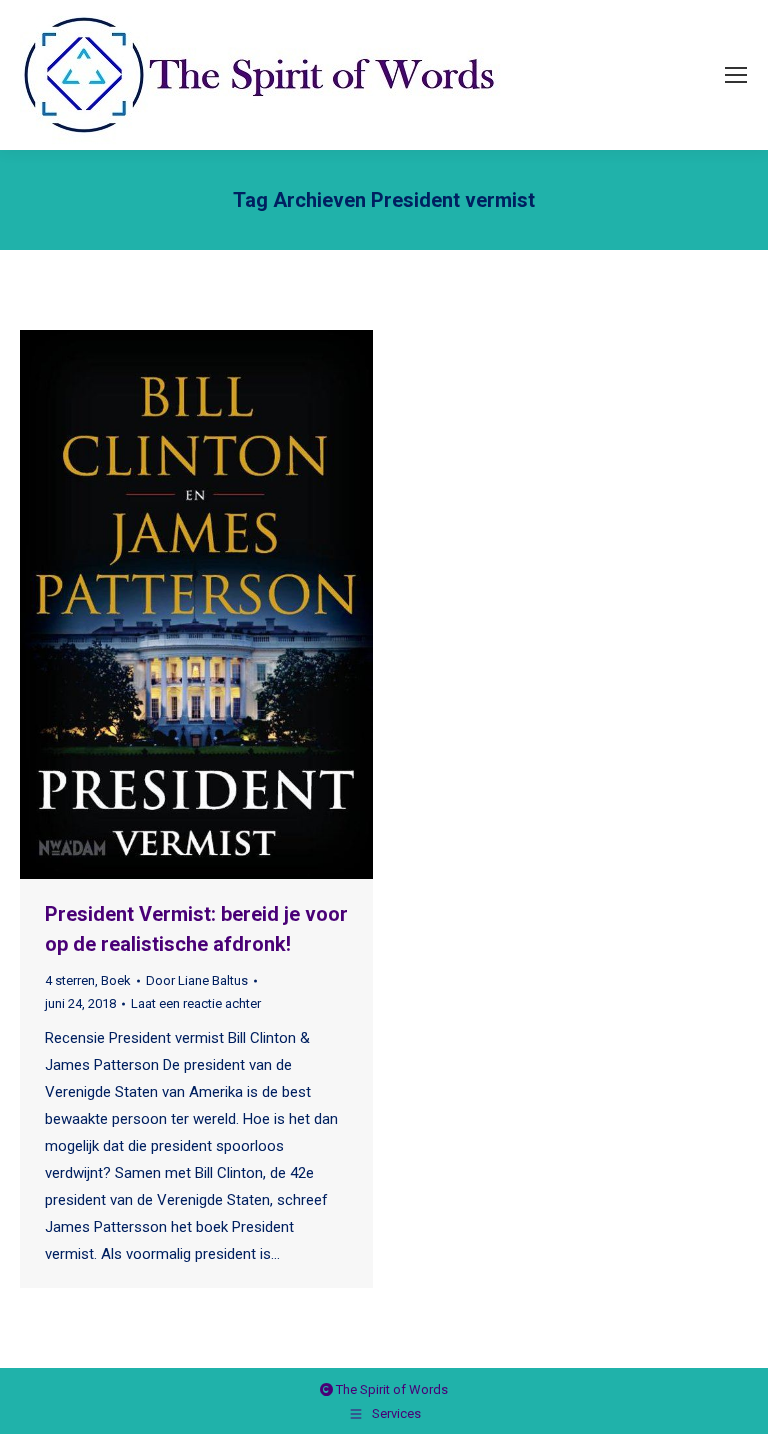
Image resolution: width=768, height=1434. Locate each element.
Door (197, 980)
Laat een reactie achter (196, 1003)
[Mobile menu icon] (736, 75)
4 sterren (70, 980)
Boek (116, 980)
